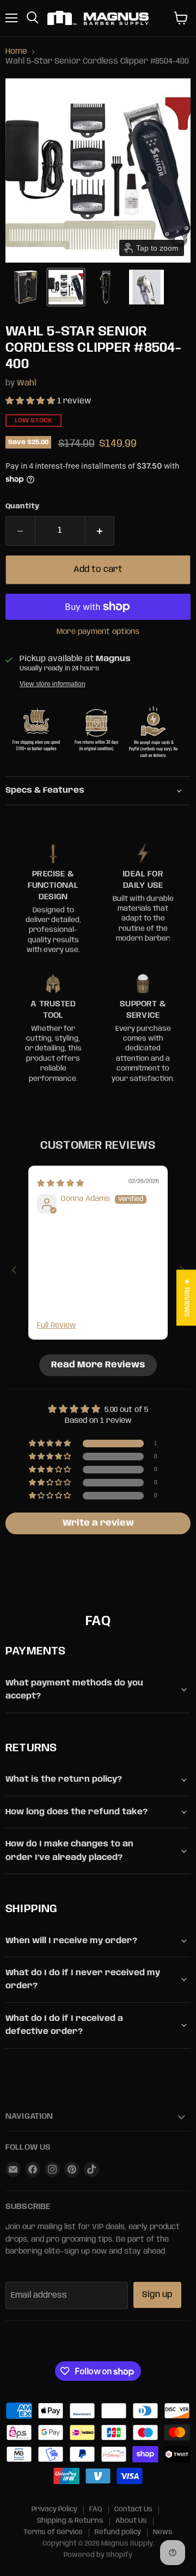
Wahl (26, 383)
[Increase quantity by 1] (100, 531)
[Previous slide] (14, 1270)
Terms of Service (53, 2532)
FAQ (96, 2509)
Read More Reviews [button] (98, 1365)
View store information (53, 684)
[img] (60, 1184)
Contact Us (133, 2509)
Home (16, 52)
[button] (26, 287)
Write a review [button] (98, 1523)
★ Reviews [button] (187, 1298)
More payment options (98, 632)
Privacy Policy (54, 2509)
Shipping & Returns (70, 2521)
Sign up (157, 2295)
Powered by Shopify (98, 2555)
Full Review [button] (56, 1326)
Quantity (22, 506)
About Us (131, 2521)
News (163, 2532)
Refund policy (118, 2532)
